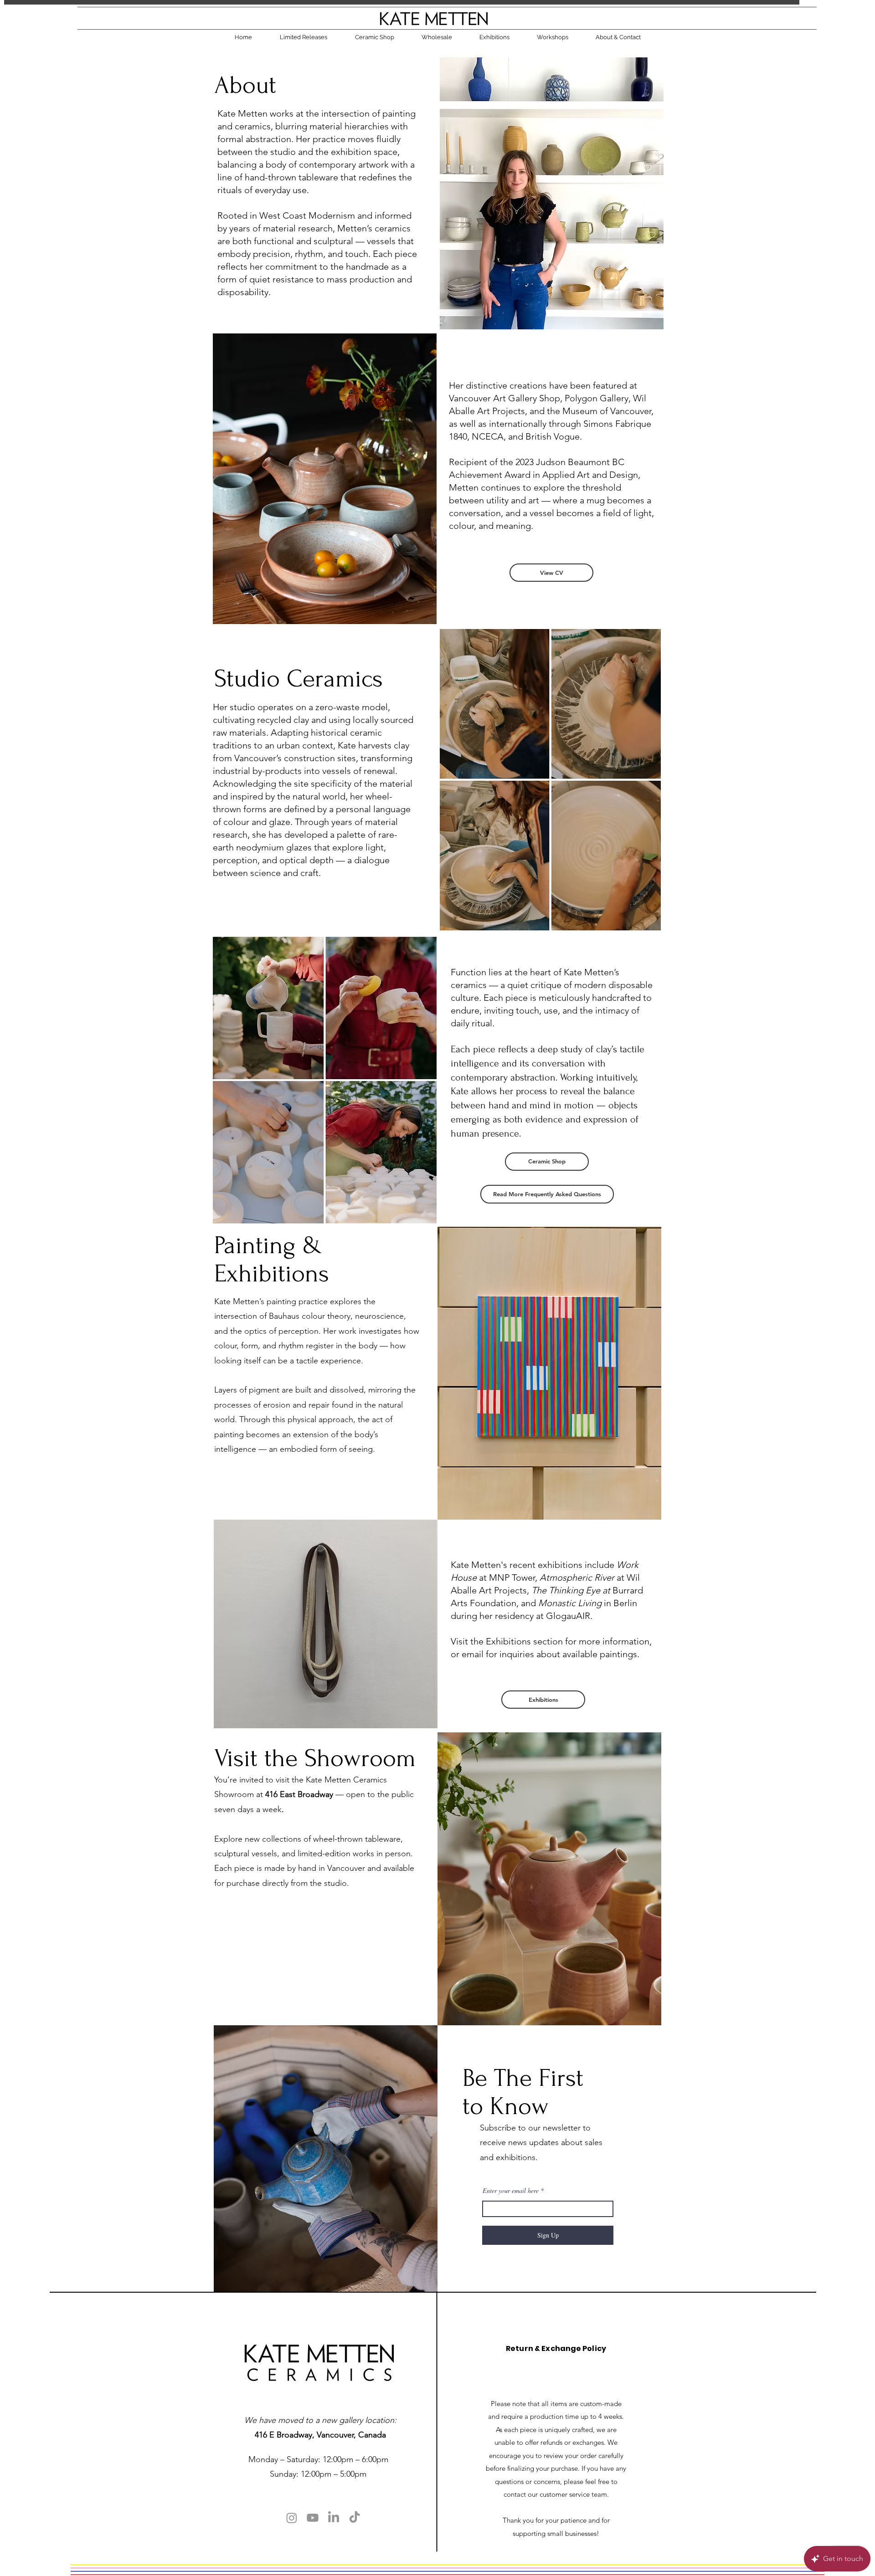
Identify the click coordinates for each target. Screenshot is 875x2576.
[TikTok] (355, 2518)
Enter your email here (511, 2191)
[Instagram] (292, 2518)
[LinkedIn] (334, 2518)
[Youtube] (313, 2518)
